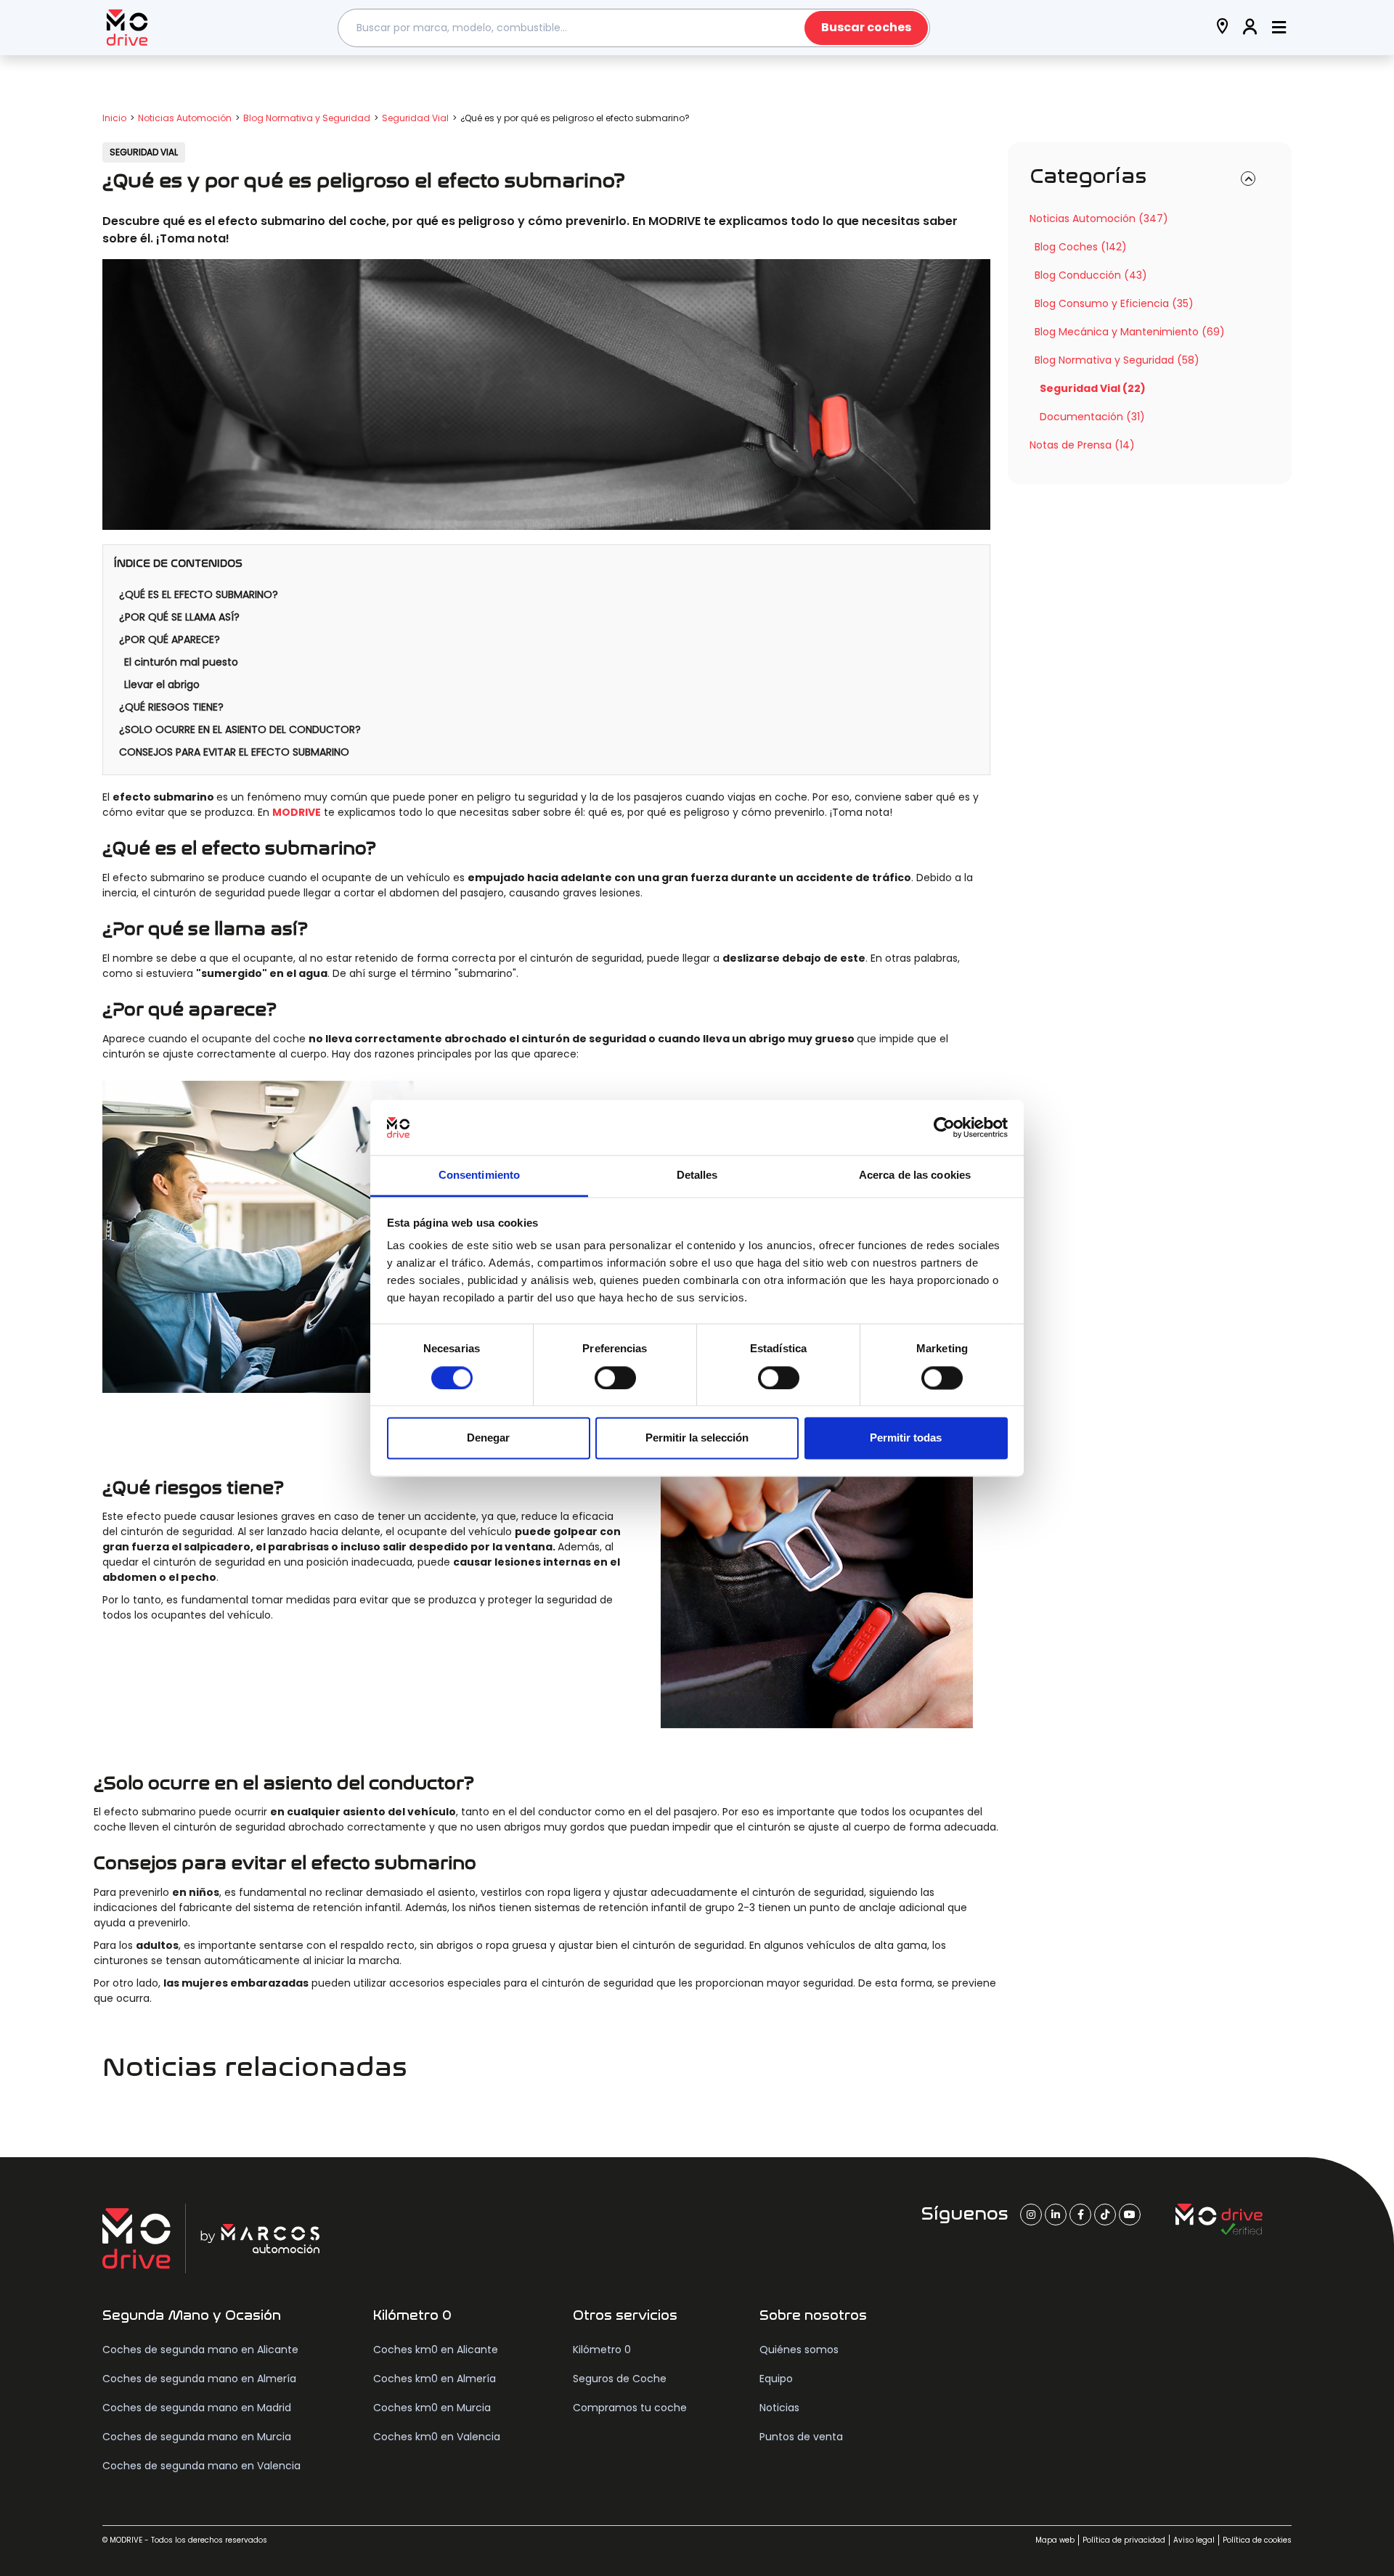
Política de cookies (1257, 2540)
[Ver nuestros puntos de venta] (1223, 28)
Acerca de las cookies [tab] (915, 1175)
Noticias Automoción (185, 118)
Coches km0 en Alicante (436, 2350)
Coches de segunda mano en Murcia (197, 2437)
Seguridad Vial (415, 118)
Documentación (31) (1092, 417)
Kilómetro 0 (602, 2350)
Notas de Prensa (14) (1082, 445)
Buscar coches (866, 27)
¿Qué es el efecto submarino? (199, 594)
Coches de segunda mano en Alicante (200, 2350)
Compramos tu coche (630, 2408)
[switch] (615, 1378)
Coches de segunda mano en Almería (199, 2379)
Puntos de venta (801, 2437)
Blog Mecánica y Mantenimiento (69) (1130, 332)
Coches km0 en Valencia (437, 2437)
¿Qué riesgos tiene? (171, 707)
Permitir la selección (697, 1438)
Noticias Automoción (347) (1099, 218)
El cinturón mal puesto (181, 662)
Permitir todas (906, 1438)
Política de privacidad (1124, 2540)
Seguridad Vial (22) (1093, 388)
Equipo (776, 2379)
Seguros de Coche (620, 2379)
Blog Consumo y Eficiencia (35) (1114, 303)
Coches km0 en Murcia (432, 2408)
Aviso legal (1194, 2540)
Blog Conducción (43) (1091, 275)
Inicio (114, 118)
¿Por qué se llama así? (179, 617)
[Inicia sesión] (1250, 28)
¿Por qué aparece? (170, 639)
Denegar (488, 1438)
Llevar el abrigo (162, 684)
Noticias (779, 2408)
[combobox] (634, 28)
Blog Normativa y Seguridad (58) (1117, 360)
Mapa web (1055, 2540)
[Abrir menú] (1279, 28)
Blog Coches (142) (1081, 247)
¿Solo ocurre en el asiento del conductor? (240, 729)
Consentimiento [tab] (479, 1175)
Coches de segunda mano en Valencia (201, 2466)
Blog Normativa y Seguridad (307, 118)
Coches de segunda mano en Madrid (197, 2408)
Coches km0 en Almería (435, 2379)
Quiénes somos (799, 2350)
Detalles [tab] (697, 1175)
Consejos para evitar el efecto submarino (234, 752)
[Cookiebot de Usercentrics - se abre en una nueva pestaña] (944, 1127)
